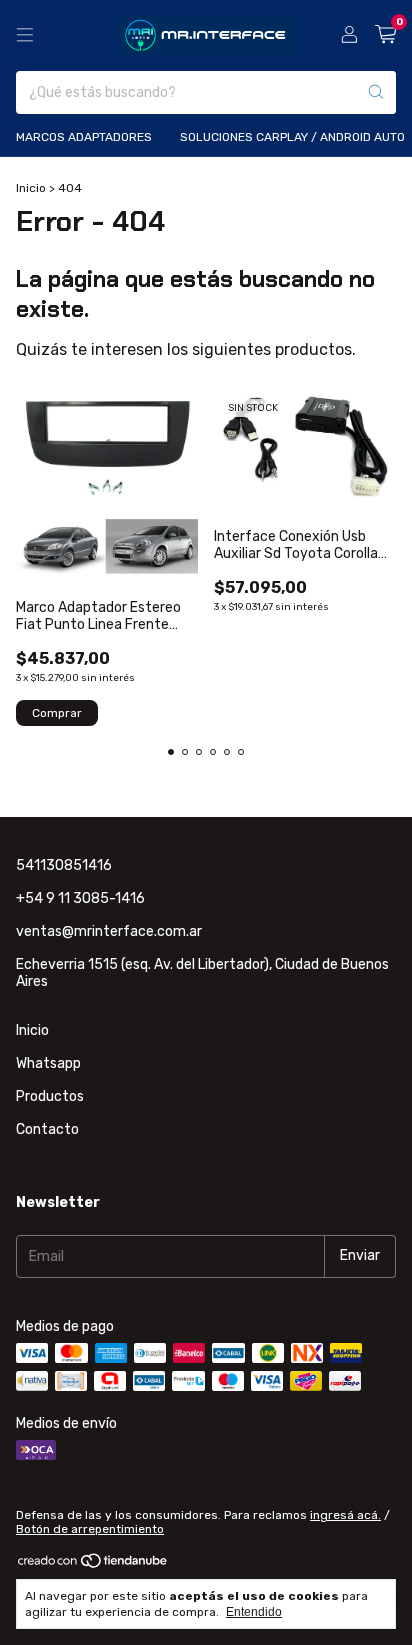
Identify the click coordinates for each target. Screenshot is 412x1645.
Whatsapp (48, 1063)
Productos (50, 1096)
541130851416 (64, 865)
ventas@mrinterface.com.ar (109, 931)
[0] (385, 35)
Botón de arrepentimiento (90, 1529)
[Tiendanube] (93, 1565)
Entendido (254, 1612)
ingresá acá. (345, 1515)
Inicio (31, 188)
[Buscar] (376, 92)
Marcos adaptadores (84, 137)
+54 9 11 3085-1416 (80, 898)
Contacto (47, 1129)
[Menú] (25, 35)
